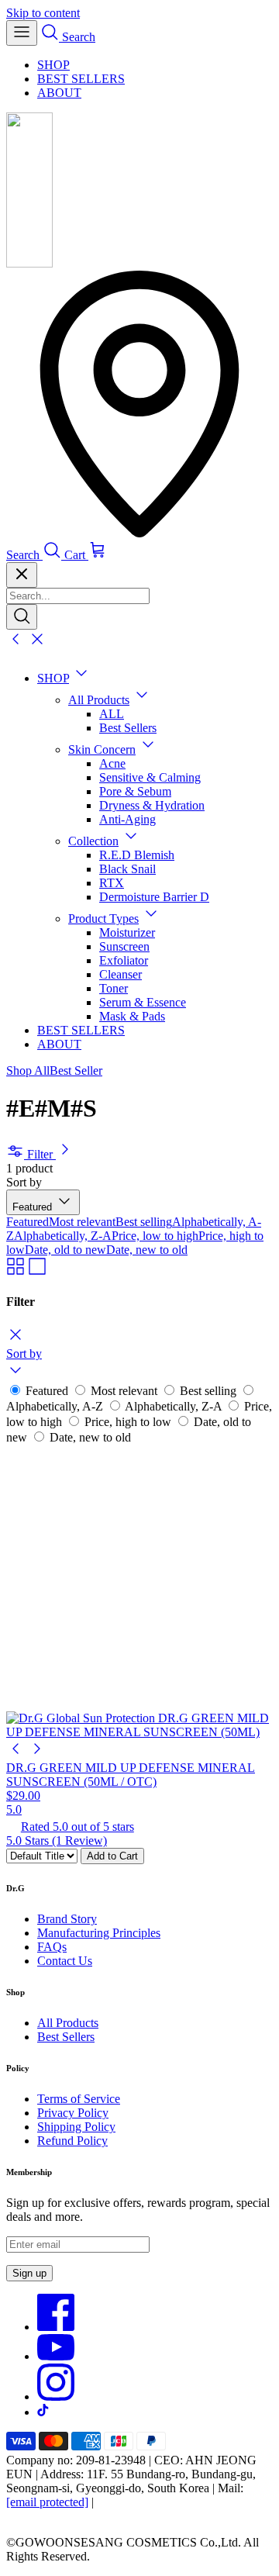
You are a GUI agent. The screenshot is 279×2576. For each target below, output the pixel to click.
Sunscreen (124, 946)
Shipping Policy (76, 2127)
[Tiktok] (43, 2412)
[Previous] (15, 1754)
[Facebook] (56, 2327)
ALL (112, 714)
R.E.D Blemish (137, 855)
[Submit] (22, 617)
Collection (93, 841)
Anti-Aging (127, 819)
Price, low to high (155, 1236)
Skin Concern (102, 749)
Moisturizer (127, 932)
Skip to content (43, 13)
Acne (112, 763)
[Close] (22, 575)
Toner (114, 988)
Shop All (28, 1070)
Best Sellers (128, 728)
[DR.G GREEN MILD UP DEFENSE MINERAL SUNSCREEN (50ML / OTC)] (139, 1592)
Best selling (144, 1222)
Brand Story (67, 1919)
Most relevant (82, 1222)
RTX (112, 883)
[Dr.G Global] (29, 263)
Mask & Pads (132, 1016)
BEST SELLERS (81, 79)
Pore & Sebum (135, 791)
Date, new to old (147, 1250)
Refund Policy (72, 2141)
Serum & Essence (143, 1002)
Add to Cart (112, 1856)
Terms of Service (79, 2099)
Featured (28, 1222)
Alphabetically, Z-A (63, 1236)
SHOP (53, 65)
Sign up (29, 2273)
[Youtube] (56, 2356)
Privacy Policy (73, 2113)
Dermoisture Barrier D (154, 897)
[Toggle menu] (22, 33)
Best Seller (76, 1070)
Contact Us (65, 1961)
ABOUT (59, 93)
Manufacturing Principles (99, 1933)
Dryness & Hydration (152, 805)
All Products (99, 700)
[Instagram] (56, 2396)
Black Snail (127, 869)
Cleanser (121, 974)
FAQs (52, 1947)
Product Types (103, 919)
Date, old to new (65, 1250)
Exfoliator (124, 960)
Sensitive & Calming (150, 777)
